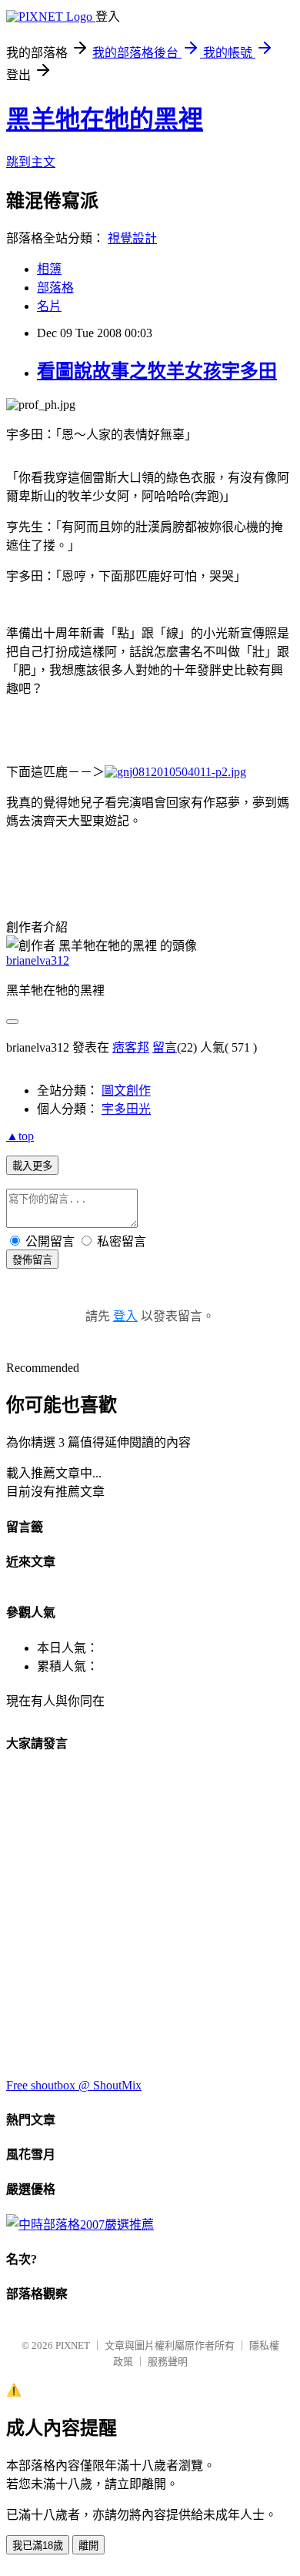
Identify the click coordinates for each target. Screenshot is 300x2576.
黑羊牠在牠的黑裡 (105, 119)
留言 (165, 1047)
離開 (88, 2546)
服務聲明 (168, 2362)
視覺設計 (132, 238)
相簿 (49, 269)
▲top (20, 1136)
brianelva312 (38, 960)
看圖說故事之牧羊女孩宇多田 (157, 371)
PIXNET (73, 2345)
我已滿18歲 (38, 2546)
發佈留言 (32, 1260)
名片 (49, 306)
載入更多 (32, 1166)
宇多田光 (126, 1109)
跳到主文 (31, 162)
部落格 (55, 288)
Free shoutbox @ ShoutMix (74, 2085)
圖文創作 (126, 1091)
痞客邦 (131, 1047)
